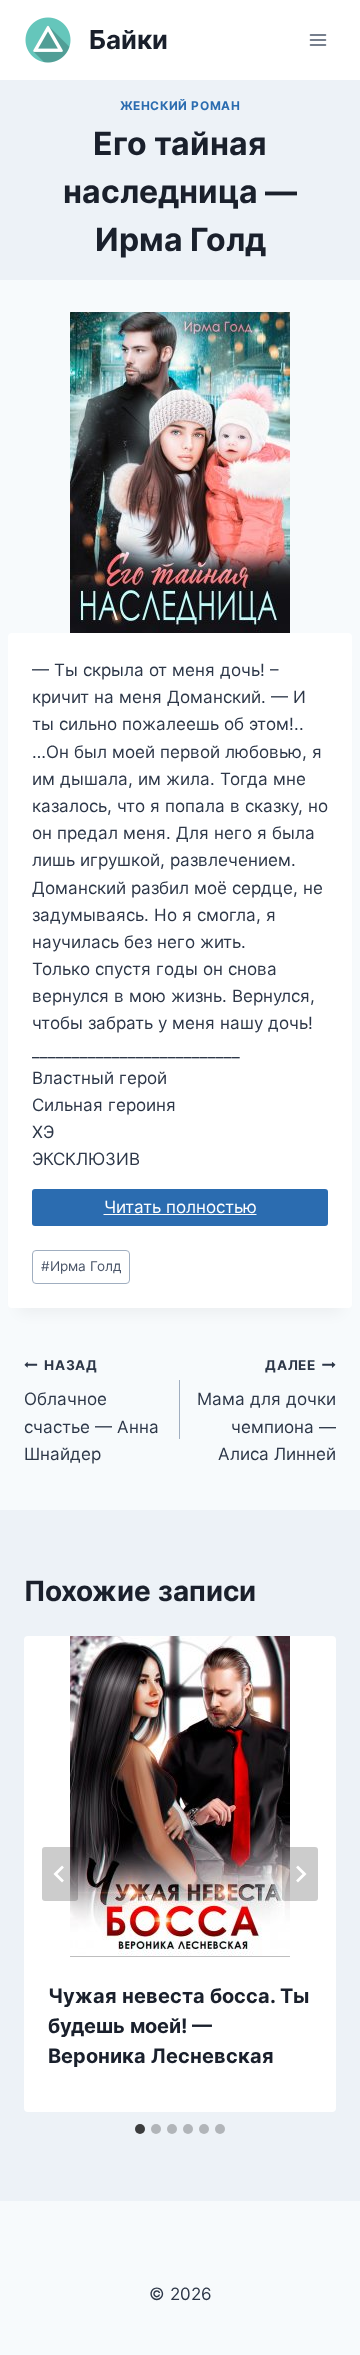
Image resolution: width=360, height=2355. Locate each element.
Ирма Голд (81, 1266)
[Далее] (300, 1874)
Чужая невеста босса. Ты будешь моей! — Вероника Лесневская (178, 2026)
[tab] (140, 2129)
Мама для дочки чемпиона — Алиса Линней (266, 1410)
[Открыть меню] (317, 39)
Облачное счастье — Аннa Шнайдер (91, 1410)
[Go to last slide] (60, 1874)
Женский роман (180, 105)
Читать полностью (180, 1207)
